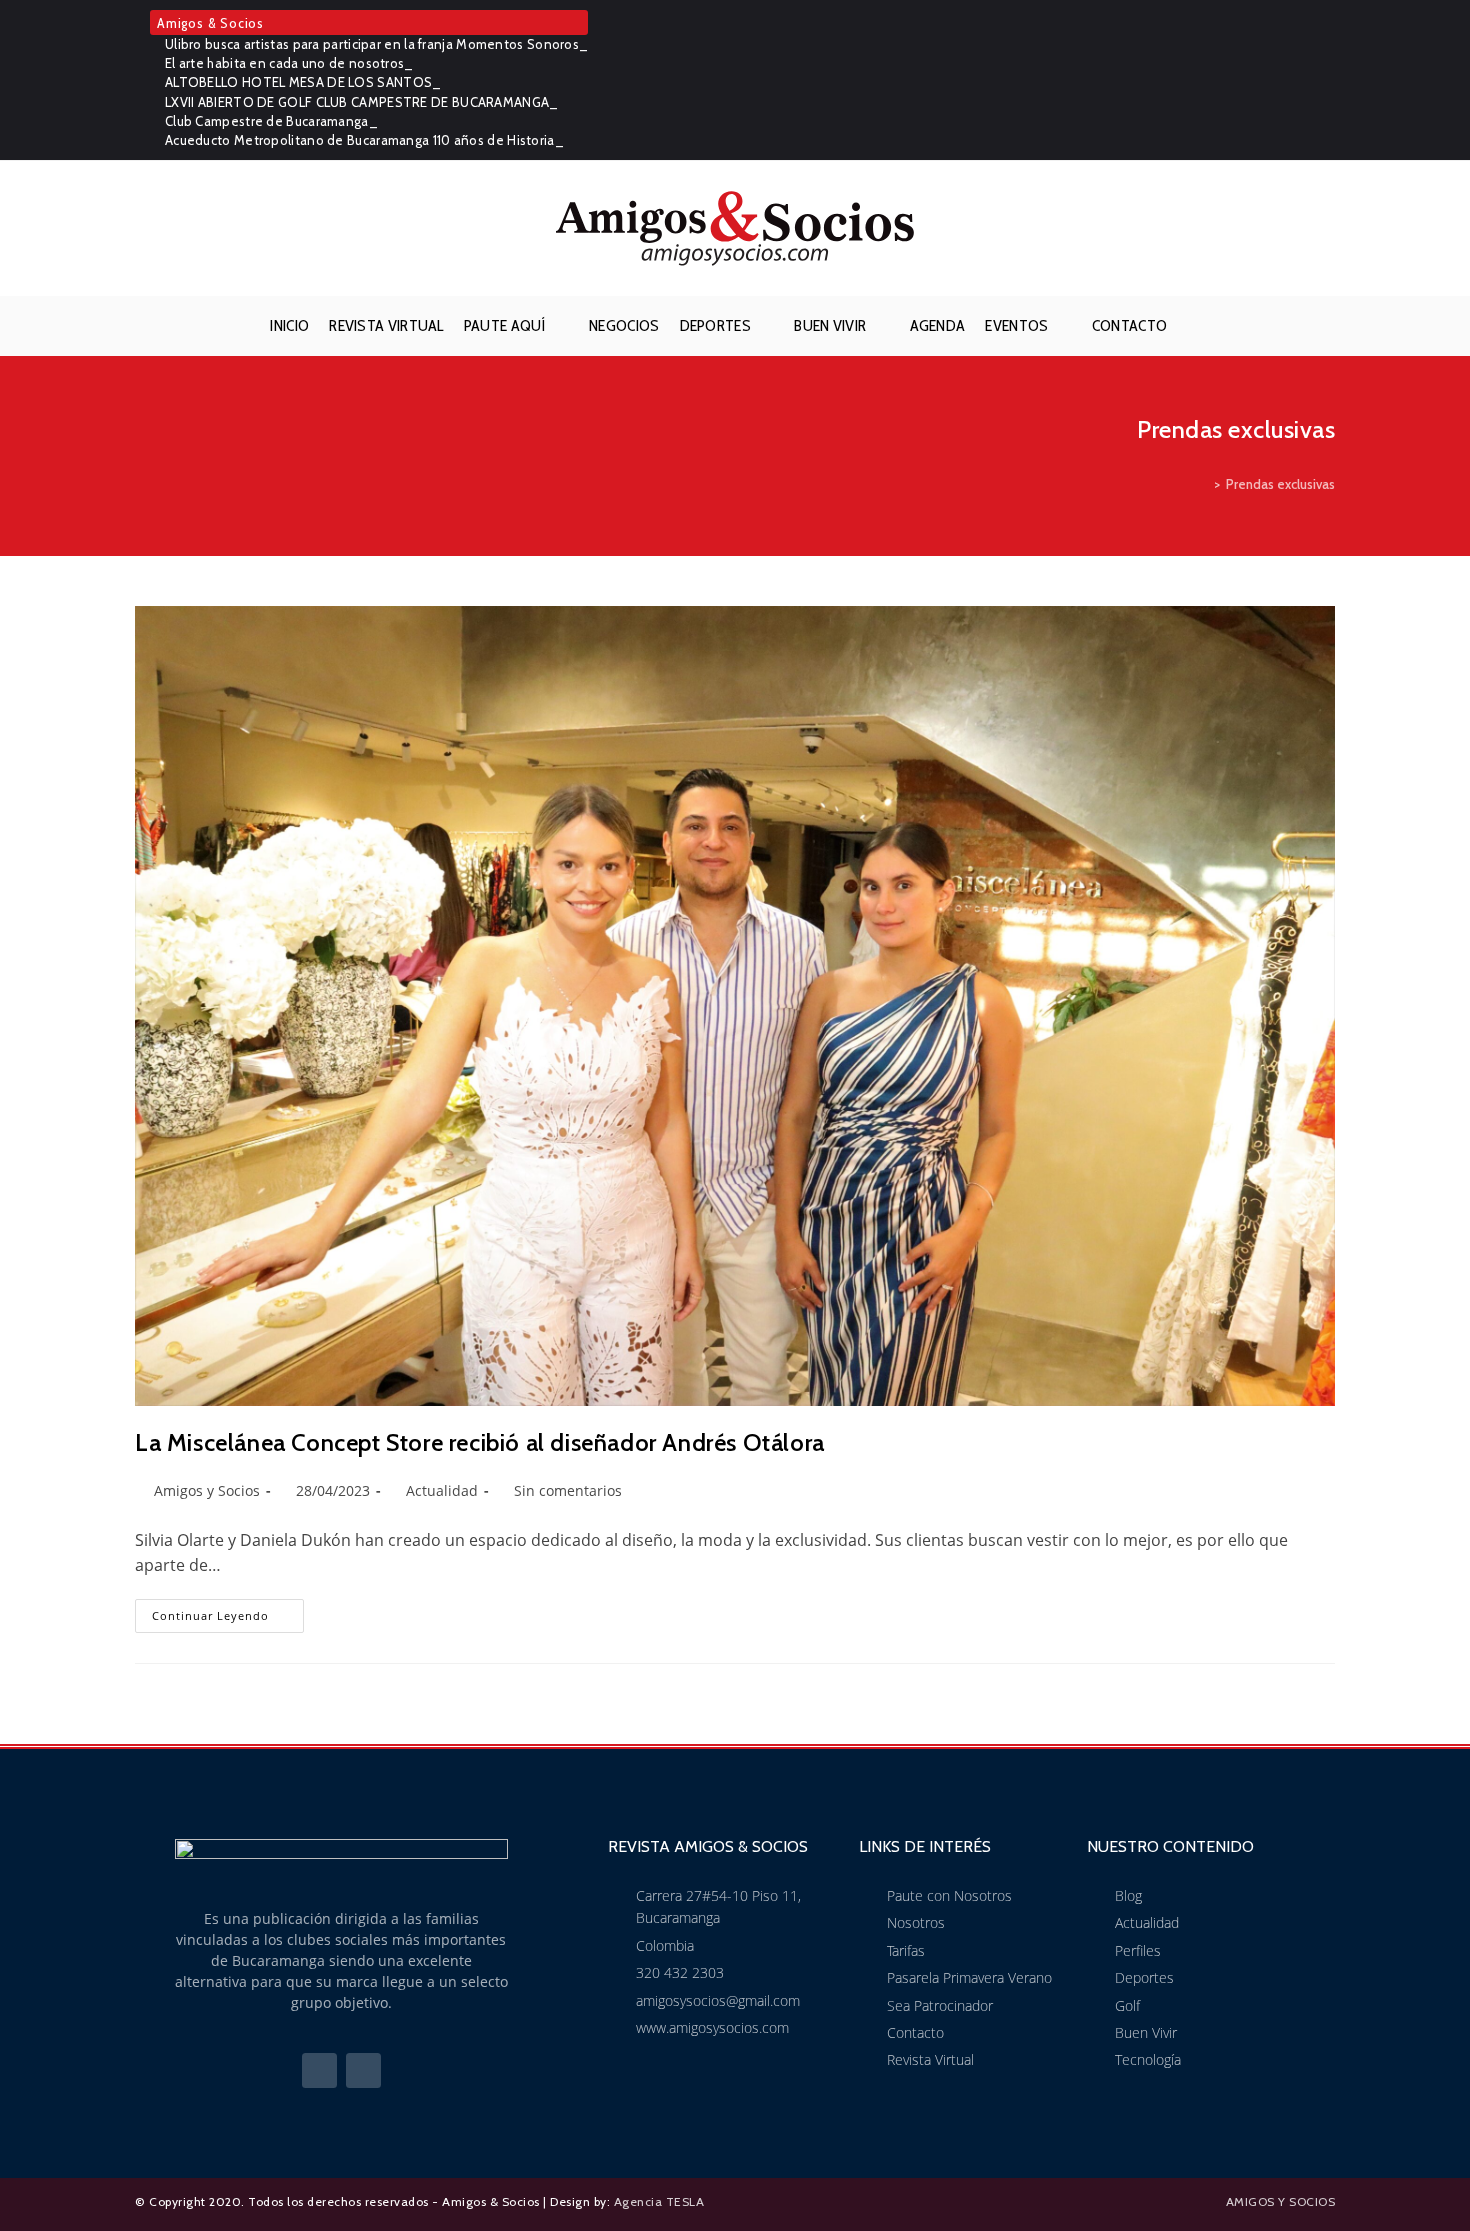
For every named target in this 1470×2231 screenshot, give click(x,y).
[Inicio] (1203, 484)
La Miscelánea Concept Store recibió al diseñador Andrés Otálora (480, 1442)
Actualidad (442, 1490)
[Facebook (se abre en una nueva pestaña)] (1297, 80)
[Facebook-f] (319, 2070)
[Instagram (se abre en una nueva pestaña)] (1324, 80)
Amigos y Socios (207, 1490)
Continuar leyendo (228, 1611)
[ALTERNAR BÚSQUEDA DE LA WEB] (1193, 326)
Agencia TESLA (659, 2201)
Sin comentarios (568, 1490)
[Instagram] (363, 2070)
